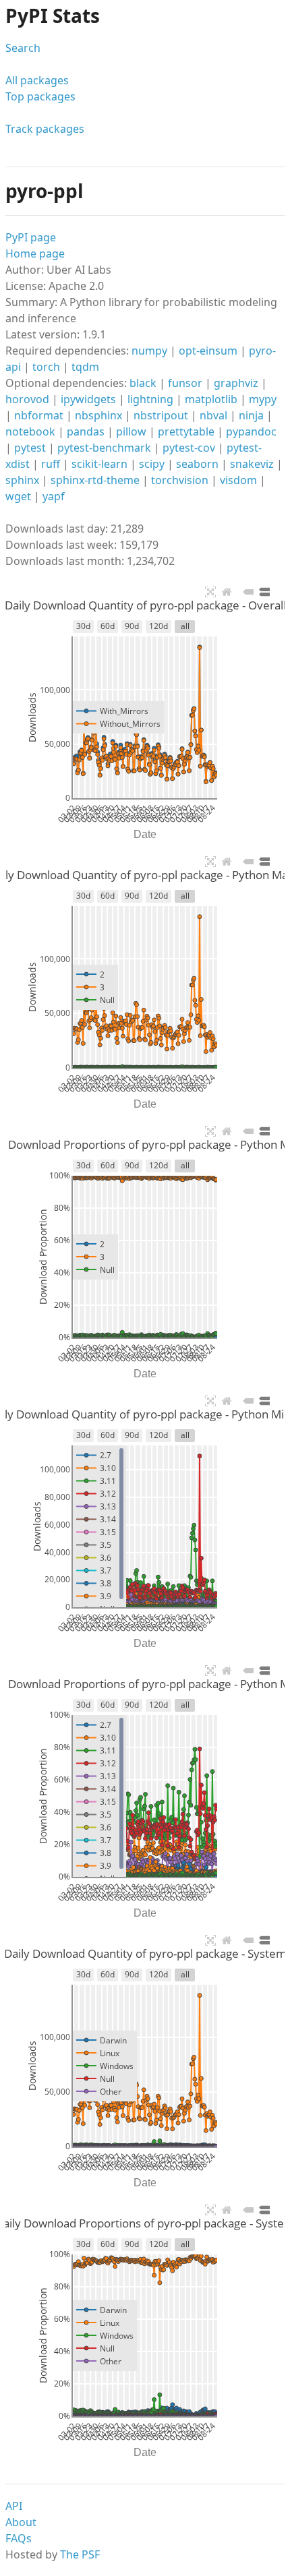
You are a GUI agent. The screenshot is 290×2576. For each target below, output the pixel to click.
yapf (54, 496)
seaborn (197, 464)
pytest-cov (189, 448)
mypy (263, 399)
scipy (152, 464)
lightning (150, 399)
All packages (37, 80)
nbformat (39, 415)
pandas (86, 431)
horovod (27, 399)
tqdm (85, 367)
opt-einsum (208, 351)
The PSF (80, 2554)
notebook (30, 431)
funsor (185, 383)
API (14, 2506)
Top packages (40, 96)
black (143, 383)
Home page (35, 253)
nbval (213, 415)
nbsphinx (98, 415)
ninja (251, 415)
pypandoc (251, 431)
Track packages (45, 129)
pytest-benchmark (104, 448)
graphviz (236, 383)
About (21, 2522)
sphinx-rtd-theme (95, 480)
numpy (149, 351)
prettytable (186, 431)
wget (18, 496)
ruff (51, 464)
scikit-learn (99, 464)
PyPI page (31, 237)
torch (46, 367)
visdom (238, 480)
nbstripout (161, 415)
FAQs (19, 2538)
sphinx (22, 480)
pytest (30, 448)
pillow (131, 431)
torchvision (180, 480)
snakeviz (252, 464)
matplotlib (211, 399)
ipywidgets (88, 399)
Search (23, 48)
